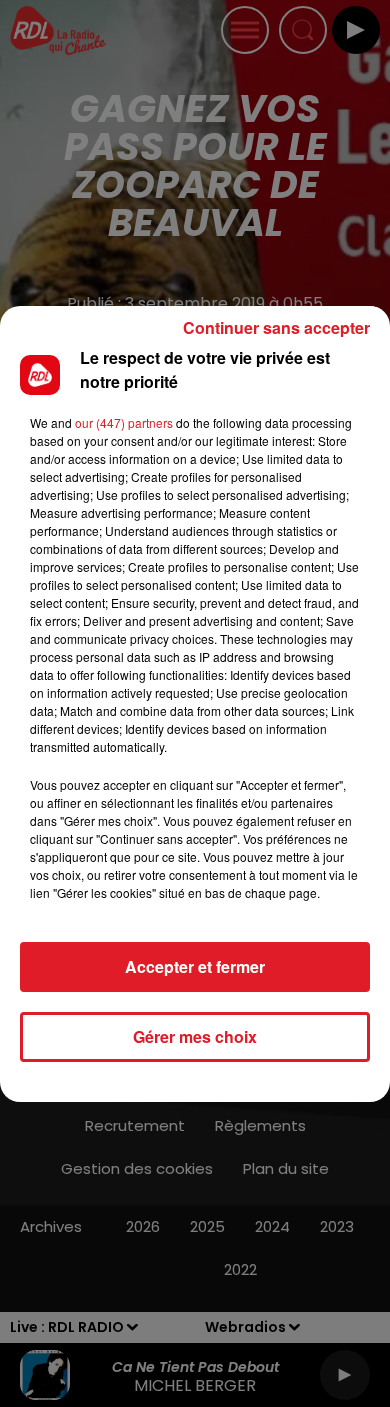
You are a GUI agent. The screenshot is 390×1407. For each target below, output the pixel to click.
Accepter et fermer (195, 966)
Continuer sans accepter (276, 327)
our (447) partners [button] (124, 422)
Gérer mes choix (195, 1036)
